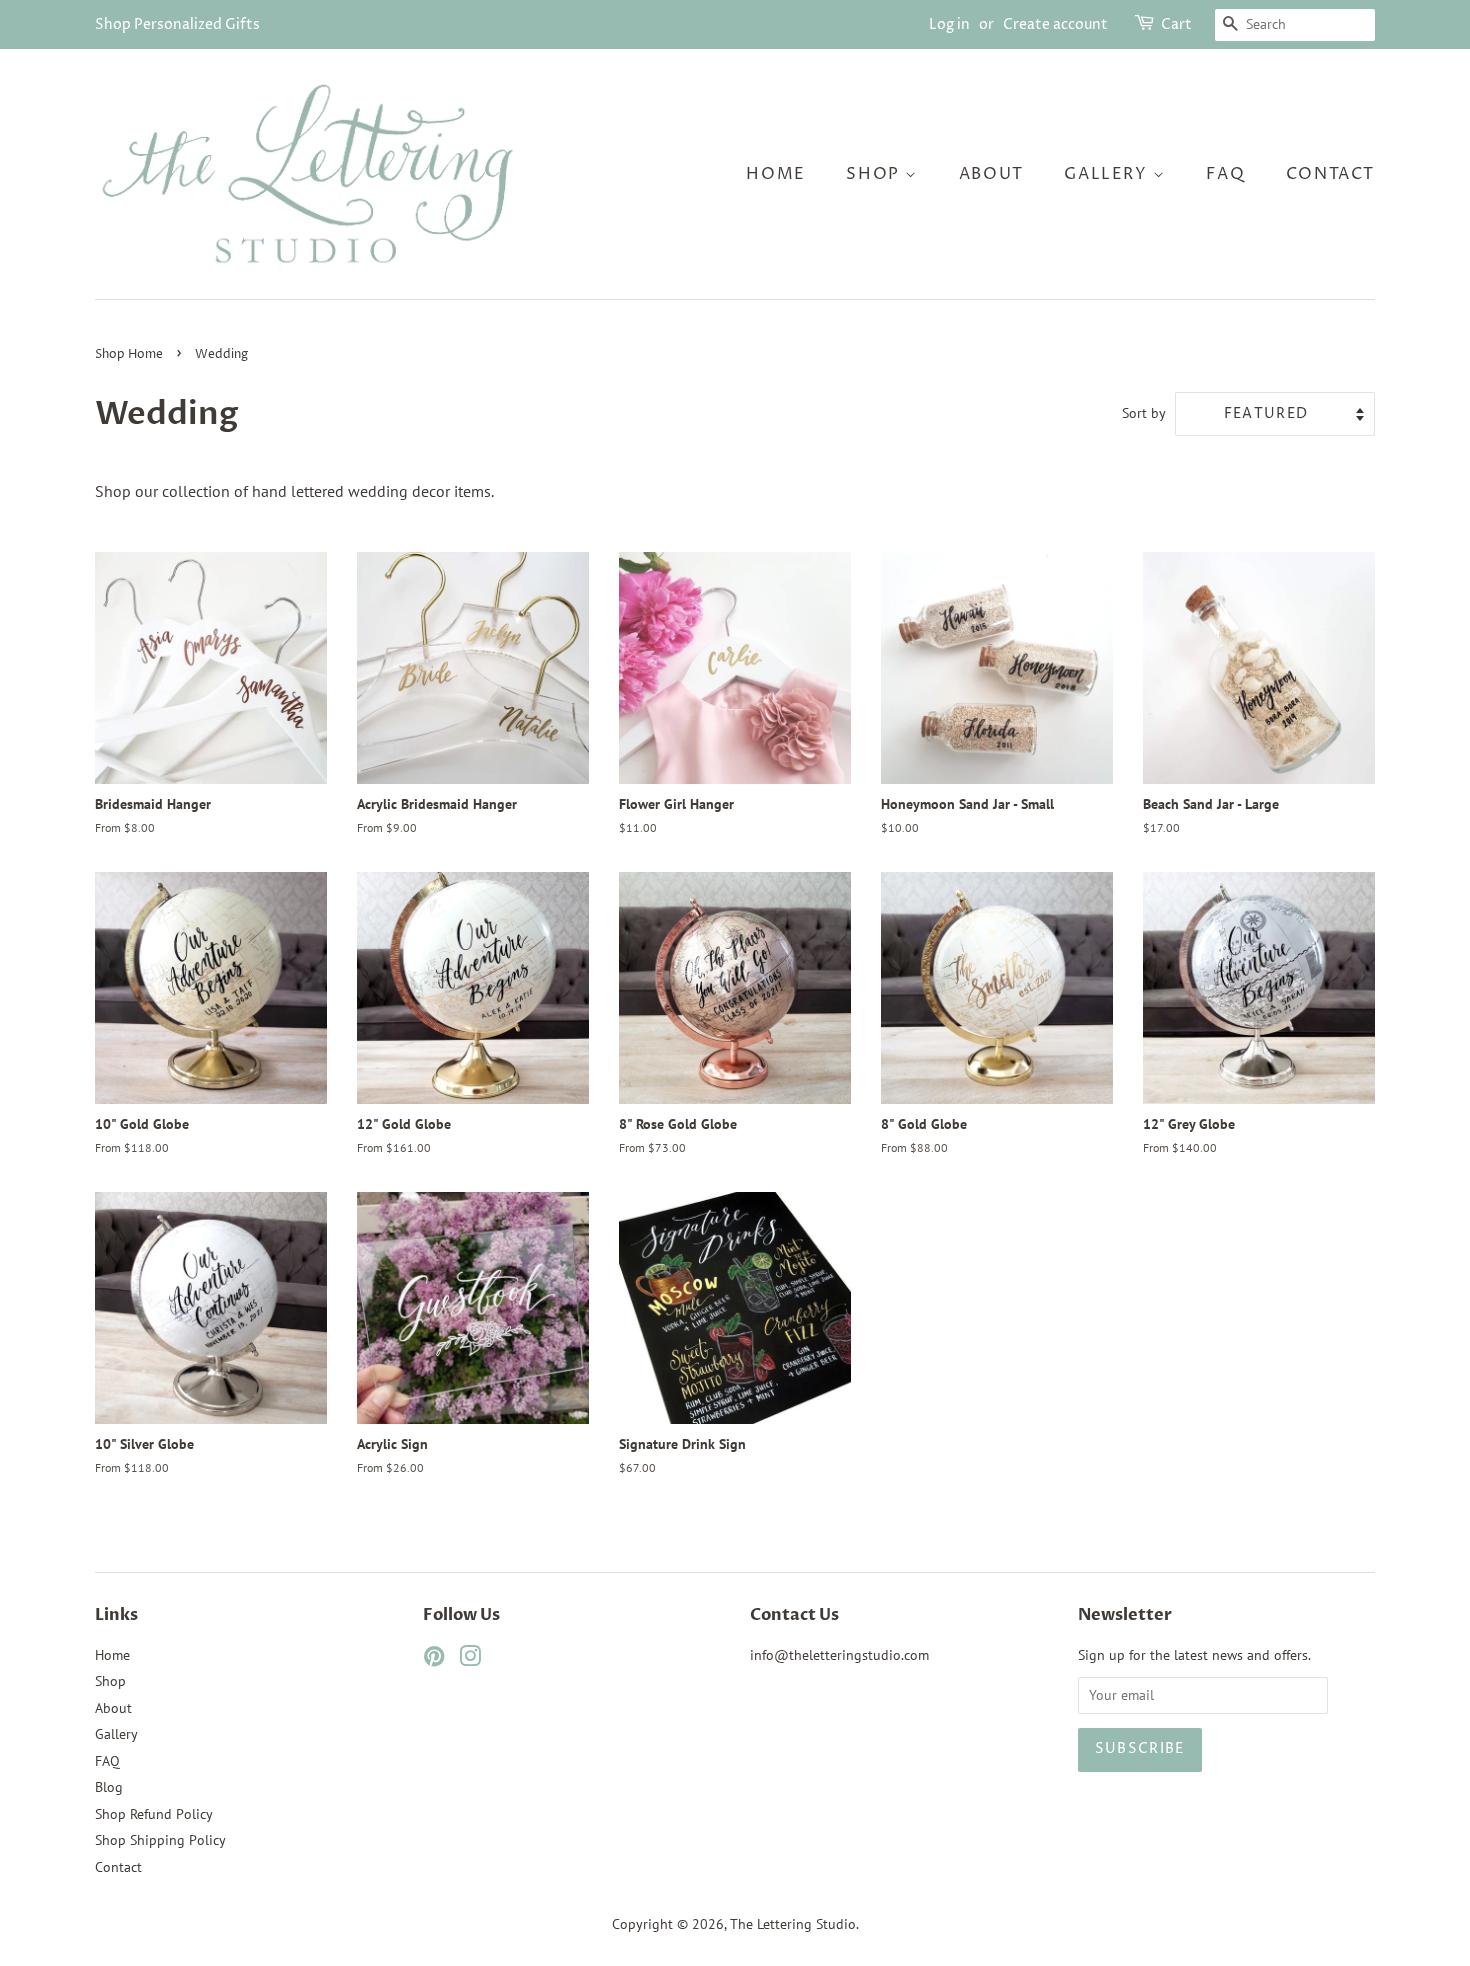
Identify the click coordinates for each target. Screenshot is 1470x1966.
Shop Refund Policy (154, 1814)
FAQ (1225, 174)
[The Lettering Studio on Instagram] (470, 1660)
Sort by (1144, 412)
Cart (1176, 24)
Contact (1330, 174)
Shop (875, 174)
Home (775, 174)
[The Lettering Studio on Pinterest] (434, 1660)
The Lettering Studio (793, 1924)
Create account (1055, 24)
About (991, 174)
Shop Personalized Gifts (177, 24)
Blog (109, 1787)
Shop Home (129, 354)
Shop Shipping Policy (160, 1840)
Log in (949, 24)
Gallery (1108, 174)
